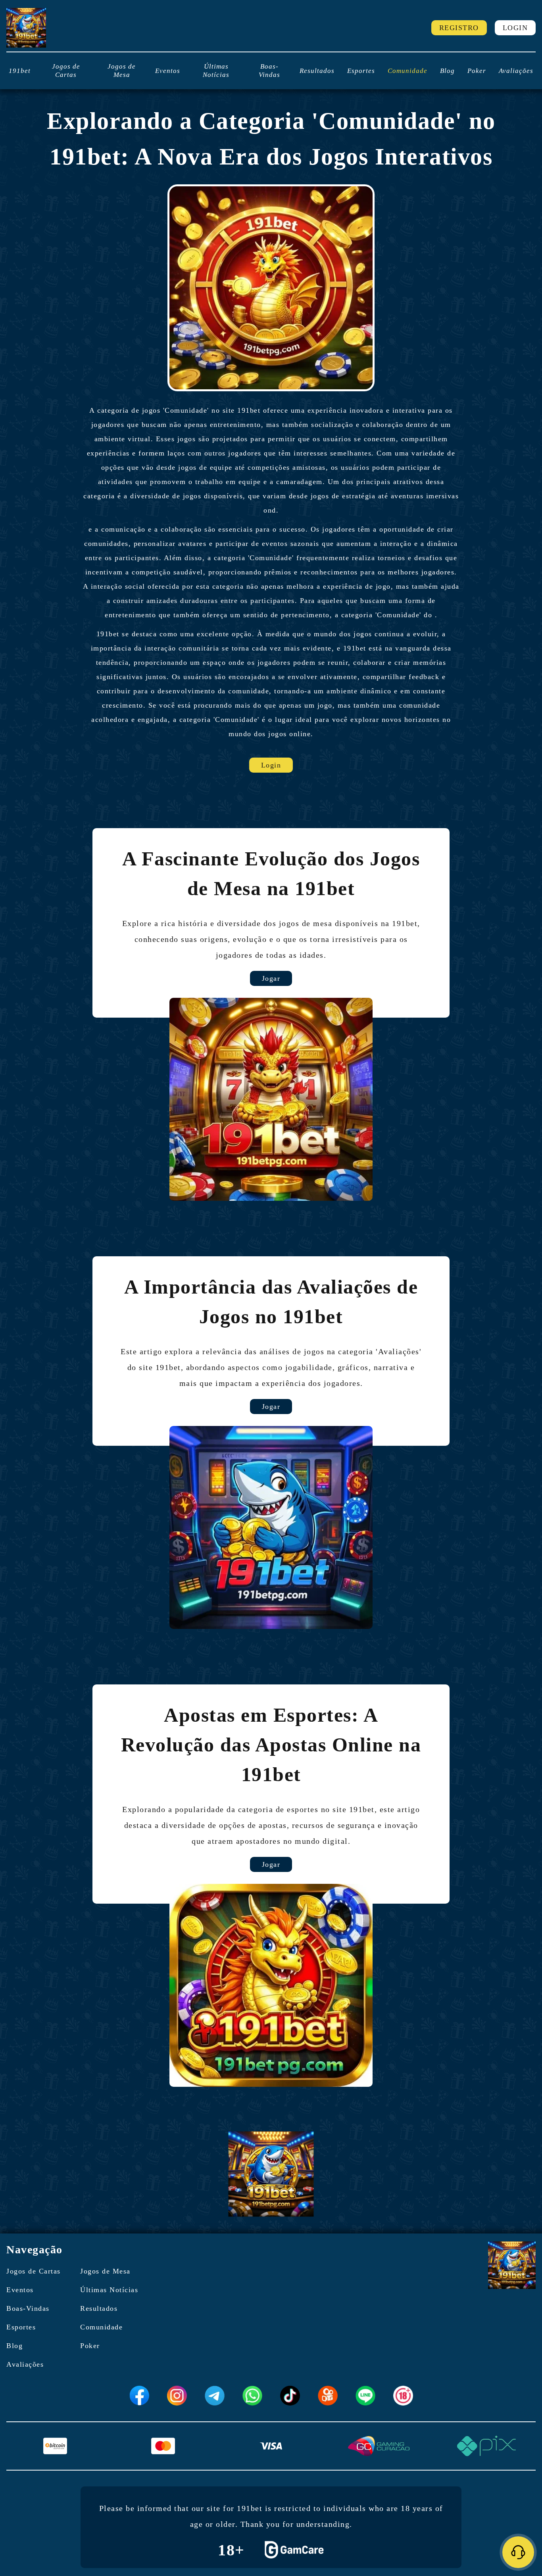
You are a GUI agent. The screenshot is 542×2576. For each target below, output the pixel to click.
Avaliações (516, 71)
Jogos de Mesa (122, 71)
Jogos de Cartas (66, 71)
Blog (447, 71)
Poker (477, 71)
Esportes (361, 71)
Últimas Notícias (216, 71)
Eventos (168, 71)
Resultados (317, 71)
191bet (20, 71)
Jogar (271, 978)
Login (515, 28)
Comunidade (407, 71)
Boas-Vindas (269, 71)
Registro (459, 28)
